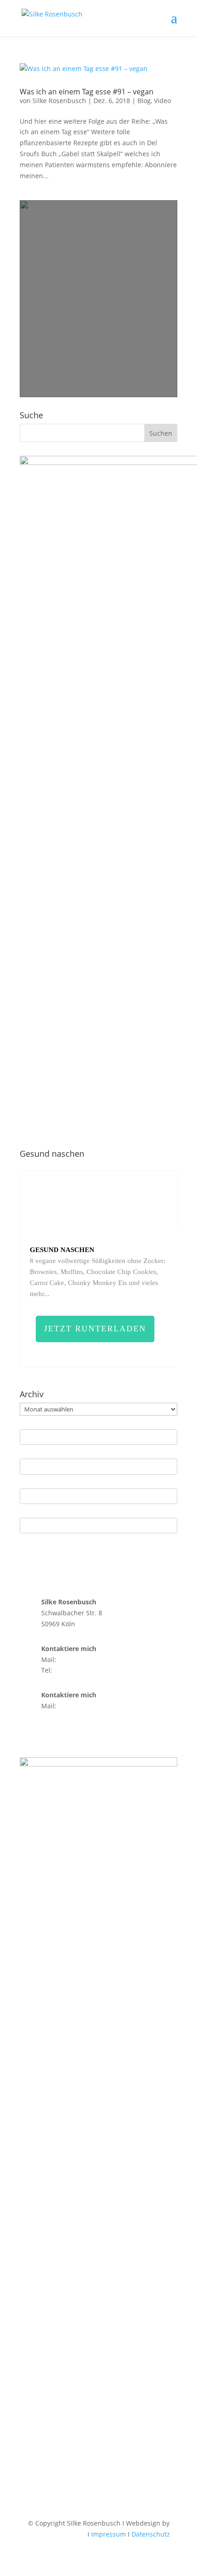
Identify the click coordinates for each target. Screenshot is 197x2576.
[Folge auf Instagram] (27, 1733)
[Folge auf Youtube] (64, 1733)
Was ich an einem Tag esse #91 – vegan (87, 92)
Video (162, 101)
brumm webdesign (57, 2534)
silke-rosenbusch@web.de (98, 1660)
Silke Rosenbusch (59, 101)
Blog (144, 101)
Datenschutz (151, 2534)
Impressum (109, 2534)
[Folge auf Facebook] (45, 1733)
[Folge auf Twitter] (82, 1733)
